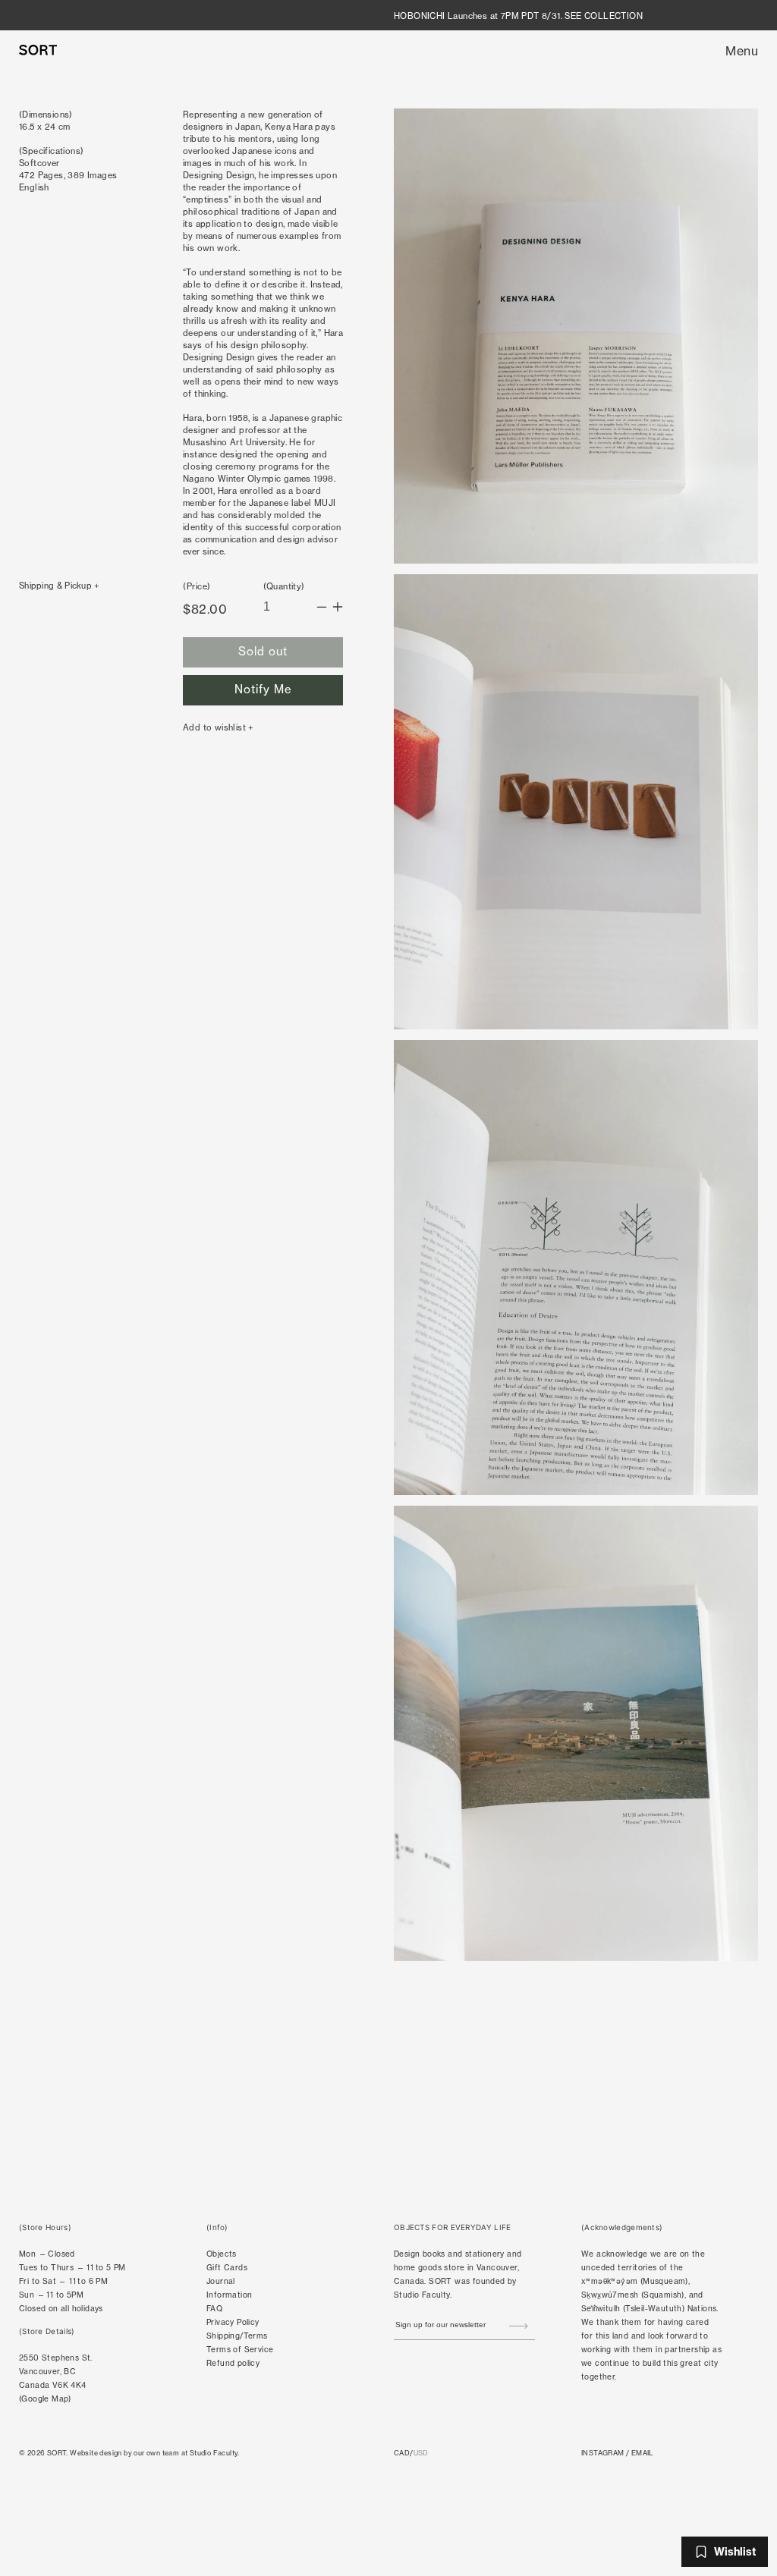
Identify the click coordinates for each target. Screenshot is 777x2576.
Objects (222, 2254)
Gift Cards (227, 2268)
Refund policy (233, 2363)
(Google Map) (45, 2399)
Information (229, 2295)
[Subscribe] (518, 2326)
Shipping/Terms (237, 2336)
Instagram (603, 2453)
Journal (221, 2281)
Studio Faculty (422, 2295)
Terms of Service (240, 2350)
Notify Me (263, 689)
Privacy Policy (233, 2322)
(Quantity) (284, 586)
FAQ (214, 2309)
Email (642, 2453)
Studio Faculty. (215, 2453)
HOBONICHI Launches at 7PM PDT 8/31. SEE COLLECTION (518, 16)
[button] (742, 51)
